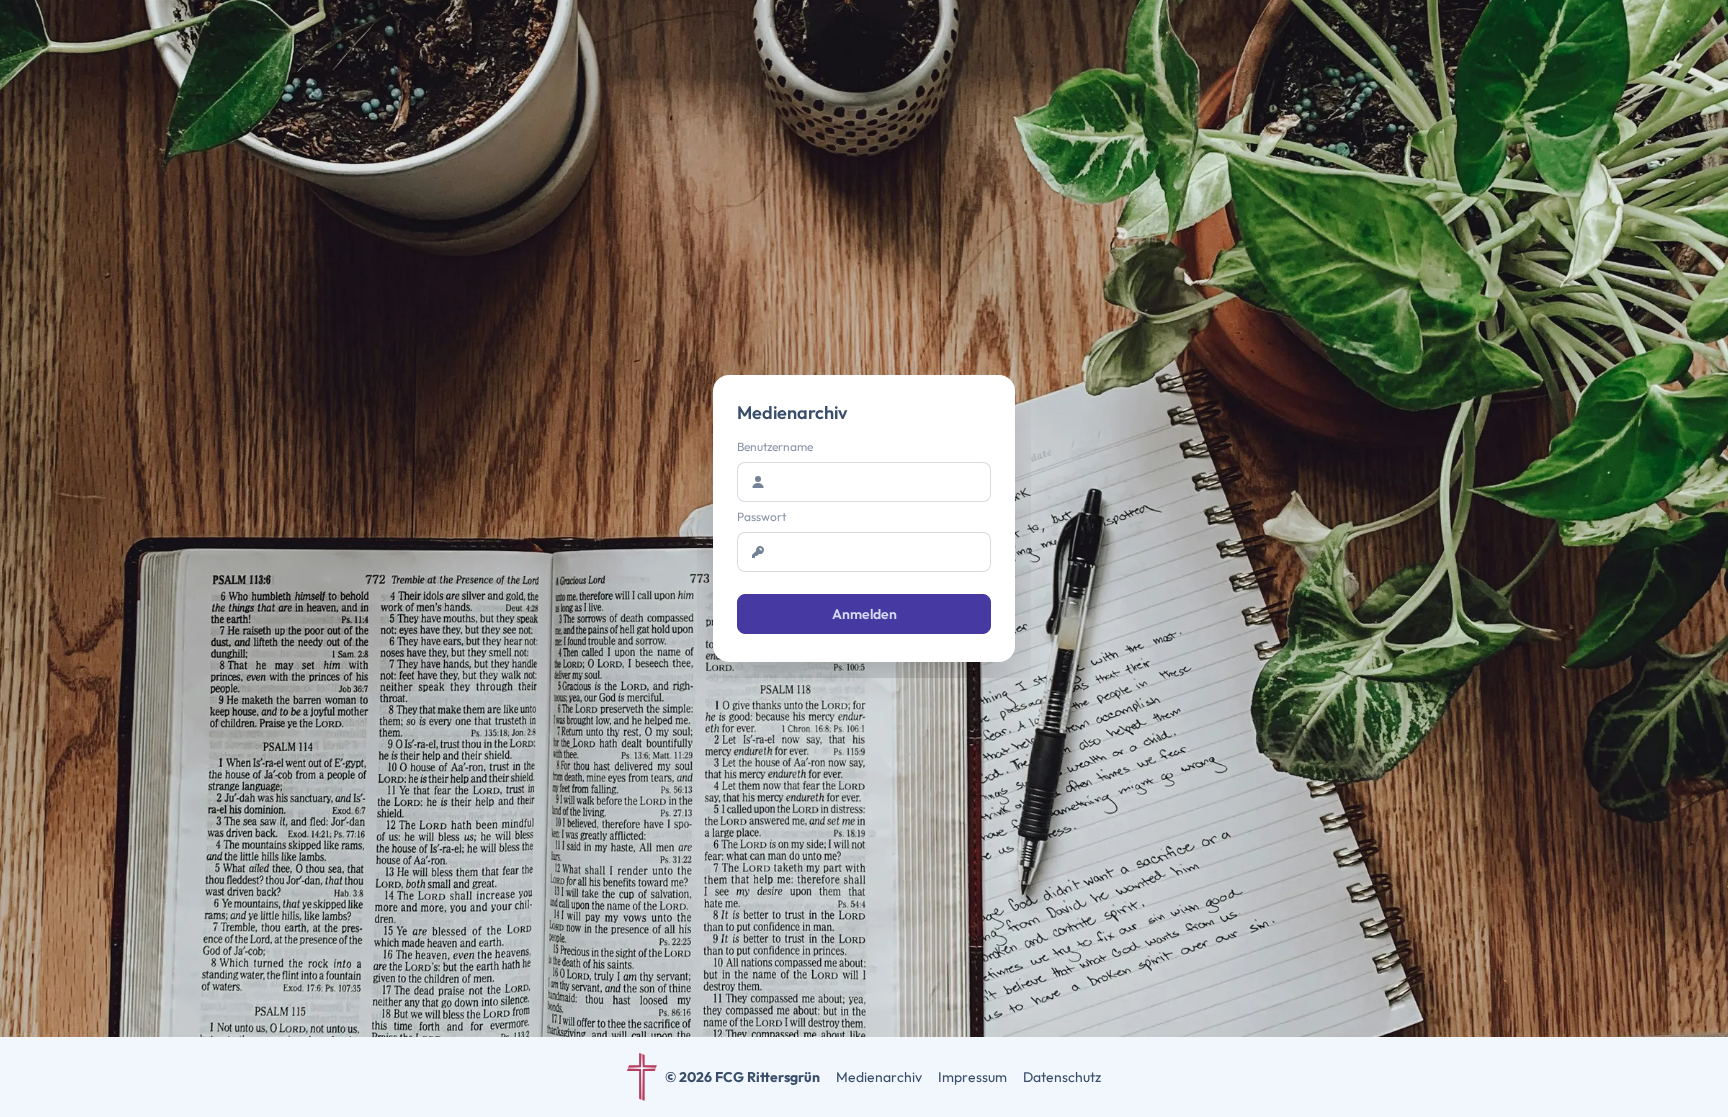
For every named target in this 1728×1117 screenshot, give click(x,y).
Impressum (972, 1077)
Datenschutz (1062, 1077)
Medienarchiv (879, 1077)
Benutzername (775, 446)
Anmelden (864, 614)
